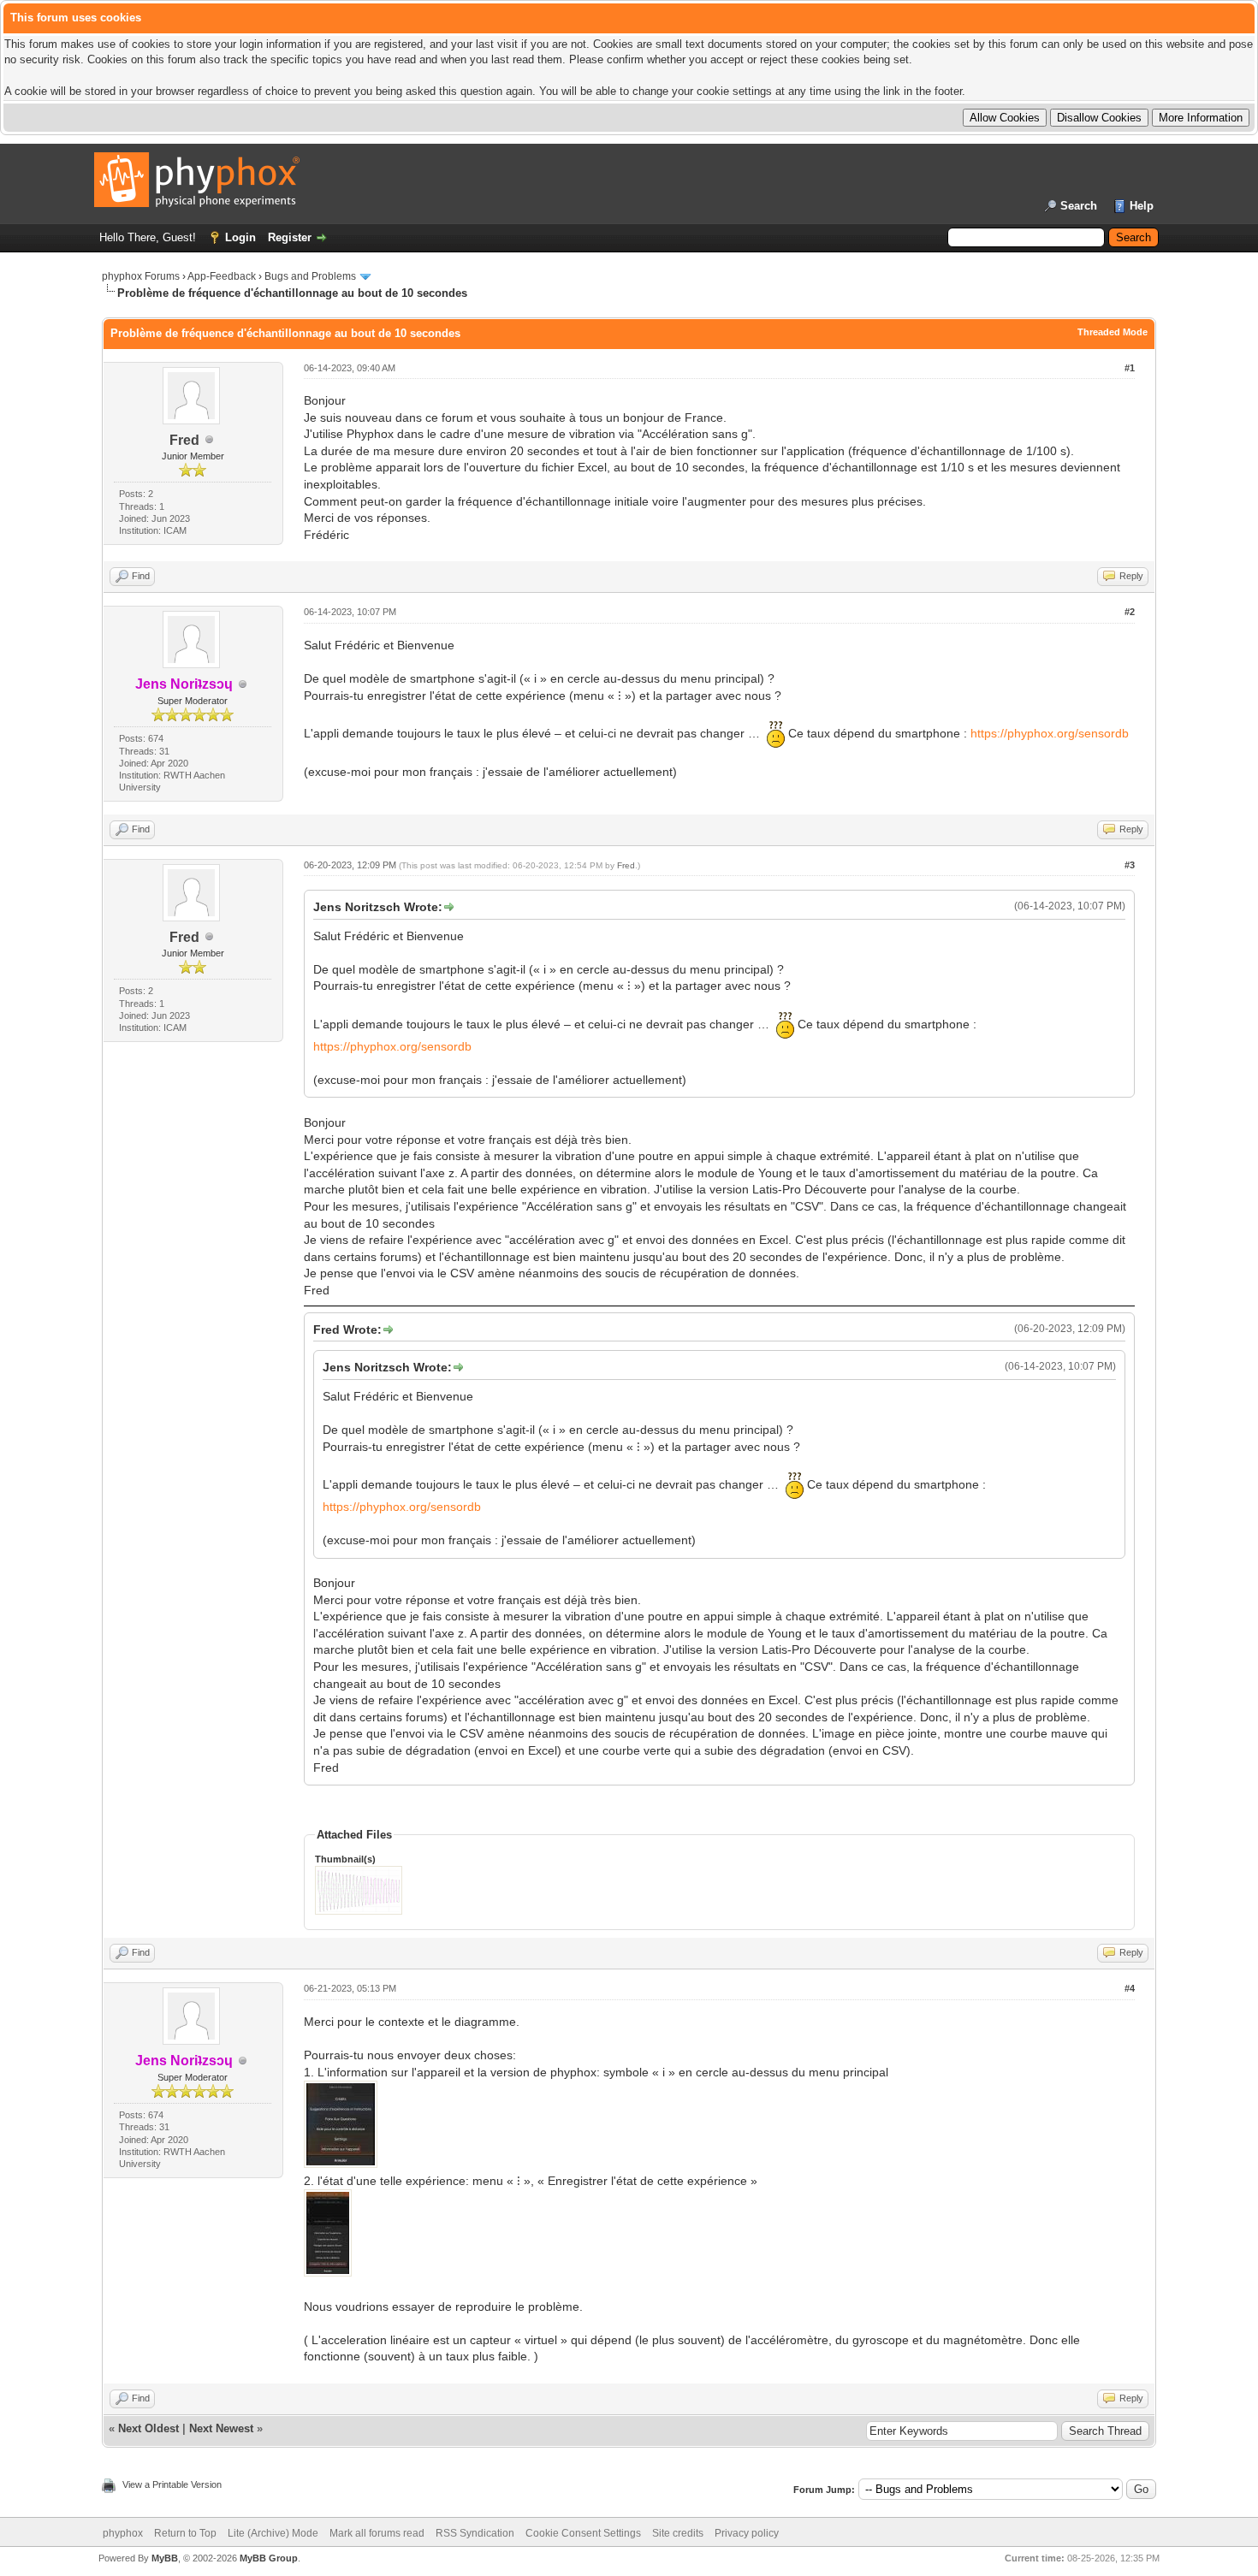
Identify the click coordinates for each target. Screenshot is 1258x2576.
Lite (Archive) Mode (273, 2533)
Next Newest (221, 2428)
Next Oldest (148, 2428)
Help (1142, 206)
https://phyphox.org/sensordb (1050, 733)
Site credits (678, 2533)
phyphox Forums (141, 276)
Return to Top (185, 2533)
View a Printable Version (172, 2484)
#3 (1130, 865)
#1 (1130, 368)
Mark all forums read (377, 2533)
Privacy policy (747, 2533)
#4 (1130, 1988)
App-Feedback (222, 276)
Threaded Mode (1113, 332)
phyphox (123, 2533)
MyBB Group (269, 2558)
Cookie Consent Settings (583, 2533)
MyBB (165, 2558)
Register (290, 237)
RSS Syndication (475, 2533)
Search (1079, 206)
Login (240, 237)
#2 (1130, 612)
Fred (184, 440)
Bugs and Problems (310, 276)
